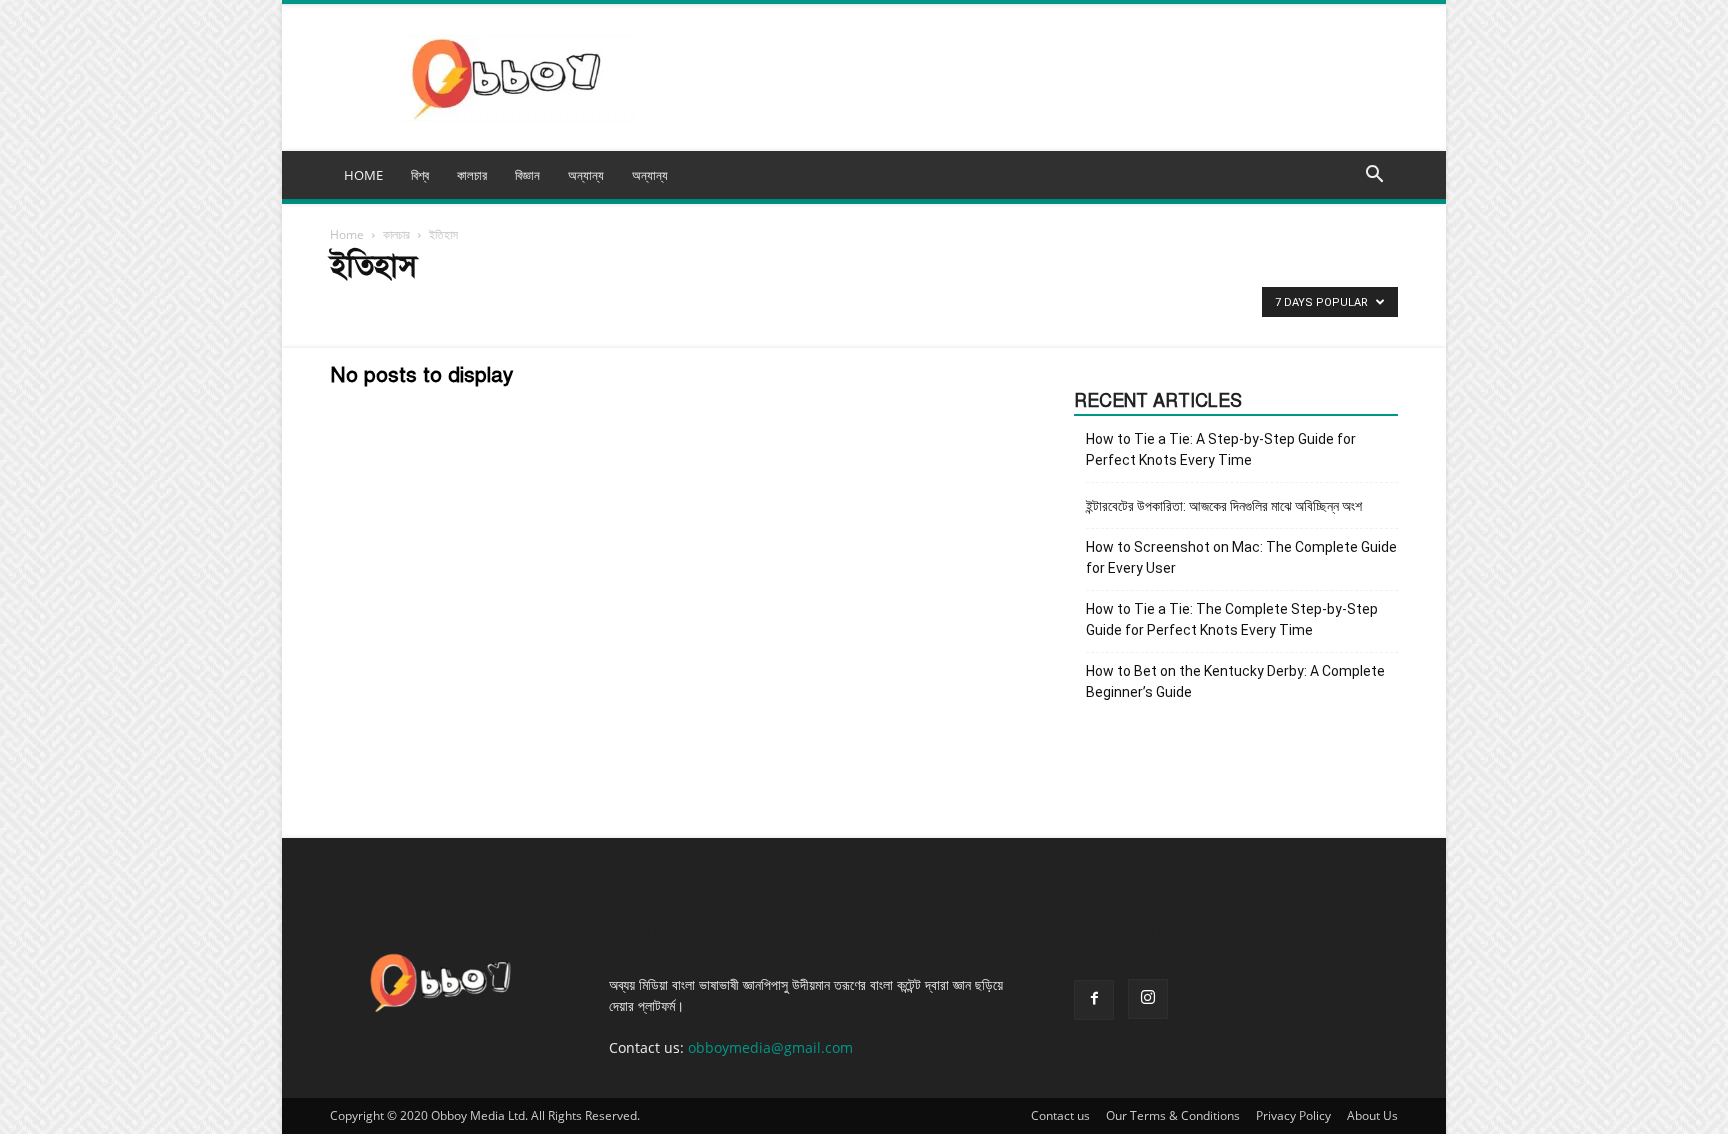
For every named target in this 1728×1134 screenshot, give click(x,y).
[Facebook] (1094, 1000)
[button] (1374, 176)
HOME (363, 175)
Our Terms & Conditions (1173, 1115)
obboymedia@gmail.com (770, 1047)
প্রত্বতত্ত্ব (403, 307)
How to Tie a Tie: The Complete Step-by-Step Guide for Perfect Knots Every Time (1232, 619)
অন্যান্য (650, 175)
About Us (1372, 1115)
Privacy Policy (1293, 1115)
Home (347, 234)
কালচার (396, 234)
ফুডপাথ (454, 307)
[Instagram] (1148, 999)
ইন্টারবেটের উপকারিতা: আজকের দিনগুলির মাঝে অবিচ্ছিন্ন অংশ (1224, 506)
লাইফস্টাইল (509, 307)
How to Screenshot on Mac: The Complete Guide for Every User (1241, 557)
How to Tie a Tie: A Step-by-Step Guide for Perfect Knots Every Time (1221, 449)
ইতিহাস (351, 307)
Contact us (1060, 1115)
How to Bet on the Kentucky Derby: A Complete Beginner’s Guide (1235, 681)
